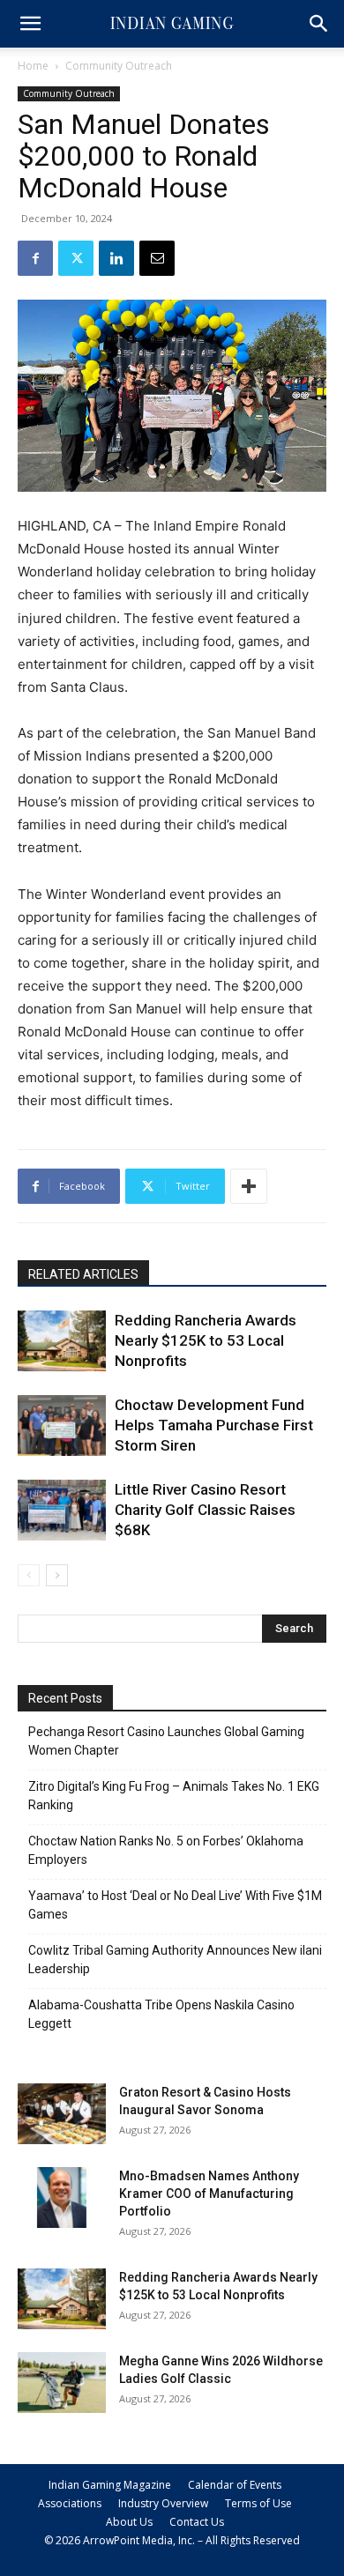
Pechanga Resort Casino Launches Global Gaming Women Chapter (166, 1741)
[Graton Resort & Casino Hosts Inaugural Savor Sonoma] (62, 2114)
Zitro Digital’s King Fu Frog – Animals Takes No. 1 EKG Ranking (174, 1796)
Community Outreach (119, 66)
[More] (249, 1186)
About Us (129, 2522)
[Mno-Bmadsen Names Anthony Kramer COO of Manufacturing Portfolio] (62, 2197)
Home (33, 66)
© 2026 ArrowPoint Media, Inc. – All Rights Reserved (172, 2540)
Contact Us (197, 2522)
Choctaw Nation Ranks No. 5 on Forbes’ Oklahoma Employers (166, 1850)
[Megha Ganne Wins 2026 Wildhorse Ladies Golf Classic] (62, 2383)
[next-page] (57, 1575)
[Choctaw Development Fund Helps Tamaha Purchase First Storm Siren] (62, 1425)
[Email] (157, 258)
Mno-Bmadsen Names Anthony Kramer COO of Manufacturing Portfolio (209, 2194)
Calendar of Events (235, 2485)
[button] (30, 24)
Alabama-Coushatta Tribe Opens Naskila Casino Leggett (161, 2014)
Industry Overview (163, 2503)
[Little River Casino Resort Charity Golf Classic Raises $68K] (62, 1510)
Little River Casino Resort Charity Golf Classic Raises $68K (205, 1510)
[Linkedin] (116, 258)
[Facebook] (35, 258)
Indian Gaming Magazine (110, 2485)
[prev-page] (29, 1575)
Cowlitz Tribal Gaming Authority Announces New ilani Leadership (175, 1960)
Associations (70, 2503)
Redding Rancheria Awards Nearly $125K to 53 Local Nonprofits (206, 1340)
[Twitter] (76, 258)
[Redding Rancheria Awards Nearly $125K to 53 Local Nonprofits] (62, 1341)
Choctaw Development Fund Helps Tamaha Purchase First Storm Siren (214, 1425)
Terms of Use (258, 2503)
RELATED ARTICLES (83, 1274)
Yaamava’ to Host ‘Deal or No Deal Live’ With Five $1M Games (175, 1905)
